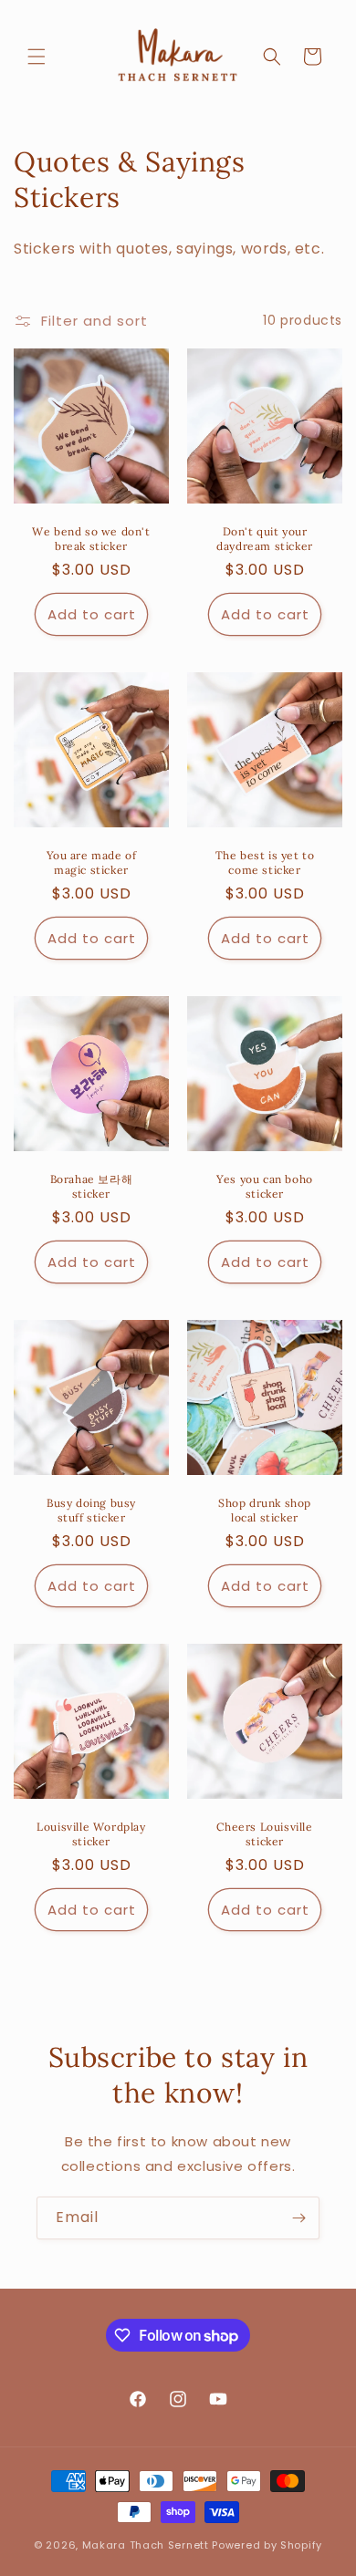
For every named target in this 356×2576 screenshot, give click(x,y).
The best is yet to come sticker (265, 862)
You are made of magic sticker (92, 862)
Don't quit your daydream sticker (265, 539)
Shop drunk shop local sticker (265, 1510)
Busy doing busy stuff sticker (91, 1510)
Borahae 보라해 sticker (92, 1186)
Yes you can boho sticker (265, 1186)
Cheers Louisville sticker (264, 1834)
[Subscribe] (298, 2218)
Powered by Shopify (267, 2545)
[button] (37, 57)
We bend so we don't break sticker (91, 539)
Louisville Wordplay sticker (91, 1834)
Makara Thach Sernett (146, 2545)
